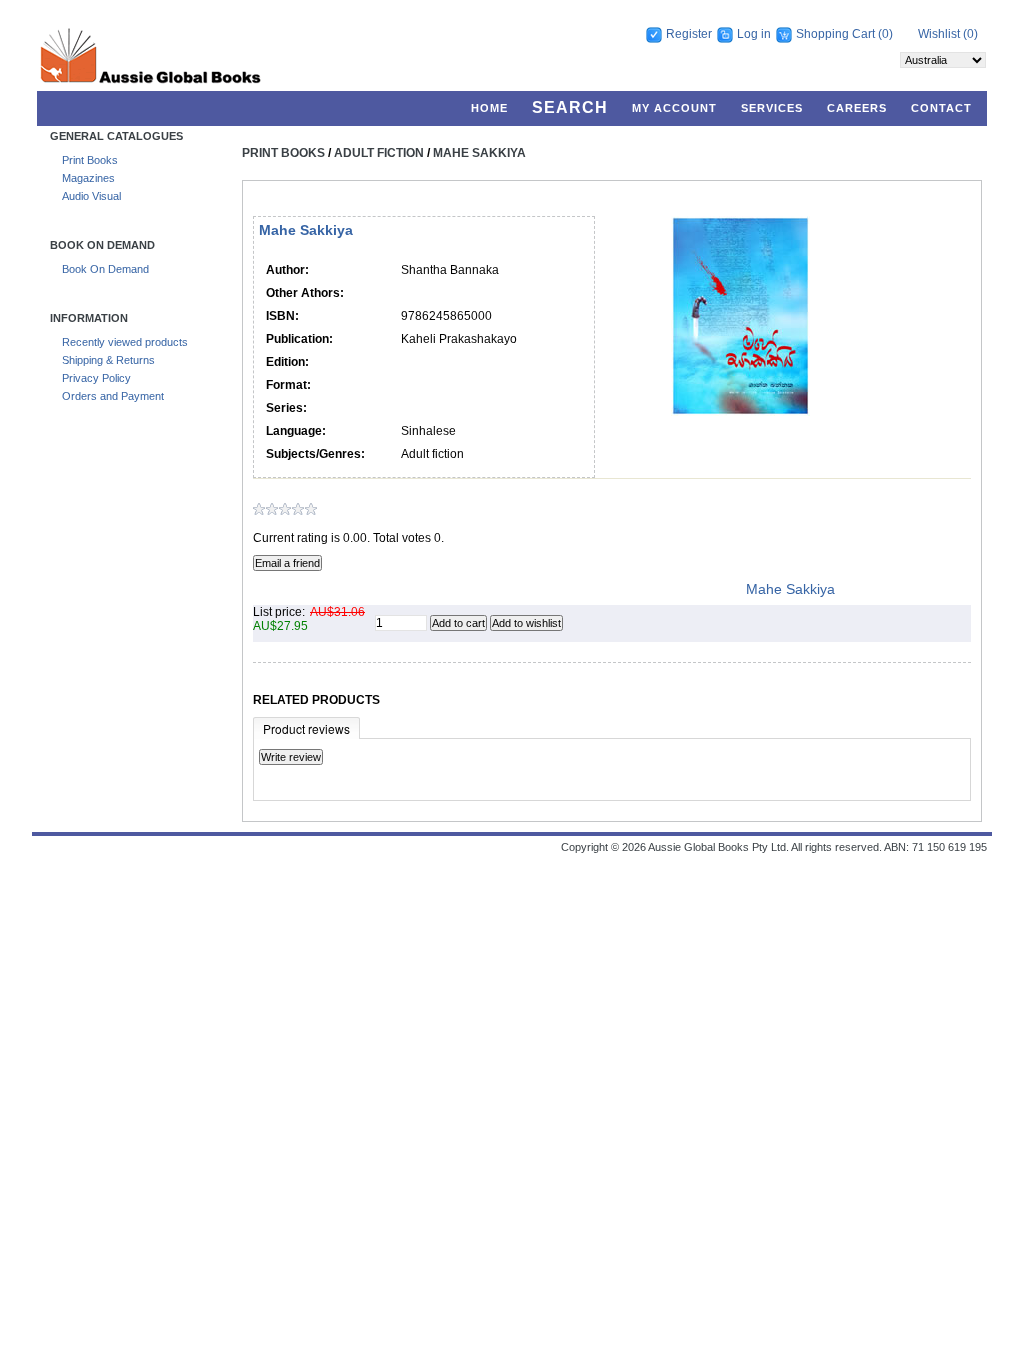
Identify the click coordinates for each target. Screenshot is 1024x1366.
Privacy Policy (96, 378)
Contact (941, 108)
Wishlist (939, 34)
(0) (885, 34)
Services (772, 108)
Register (689, 34)
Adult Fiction (379, 153)
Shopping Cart (837, 34)
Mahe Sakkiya (479, 153)
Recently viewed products (125, 342)
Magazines (88, 178)
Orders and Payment (113, 396)
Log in (754, 34)
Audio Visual (91, 196)
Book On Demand (105, 269)
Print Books (90, 160)
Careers (857, 108)
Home (489, 108)
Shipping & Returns (108, 360)
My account (674, 108)
